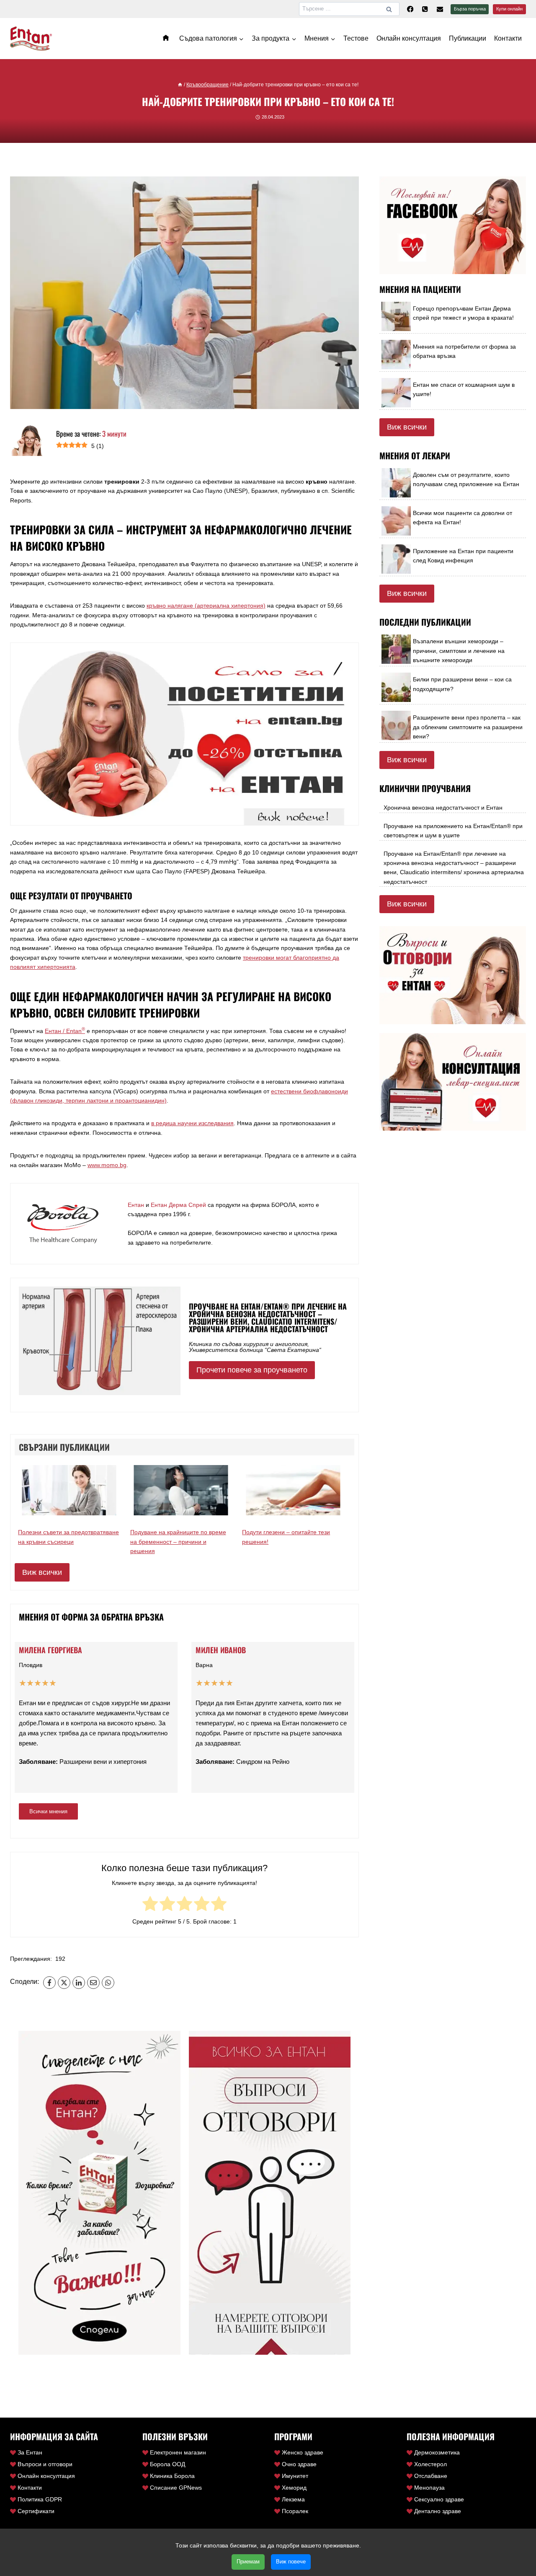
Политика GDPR (40, 2499)
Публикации (468, 38)
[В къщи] (180, 85)
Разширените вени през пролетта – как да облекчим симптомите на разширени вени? (468, 727)
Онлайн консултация (409, 38)
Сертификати (36, 2511)
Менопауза (429, 2488)
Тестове (356, 38)
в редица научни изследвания (192, 1123)
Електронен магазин (178, 2452)
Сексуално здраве (439, 2499)
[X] (64, 1983)
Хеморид (294, 2488)
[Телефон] (425, 9)
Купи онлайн (509, 9)
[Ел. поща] (440, 9)
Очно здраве (299, 2464)
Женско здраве (303, 2452)
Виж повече (291, 2562)
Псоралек (295, 2511)
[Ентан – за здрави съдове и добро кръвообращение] (167, 38)
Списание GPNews (176, 2488)
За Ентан (30, 2452)
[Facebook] (410, 9)
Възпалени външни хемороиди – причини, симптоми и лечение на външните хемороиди (459, 651)
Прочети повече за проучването (252, 1370)
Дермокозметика (437, 2452)
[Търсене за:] (349, 8)
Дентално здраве (438, 2511)
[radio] (150, 1905)
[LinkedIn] (79, 1983)
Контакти (508, 38)
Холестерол (430, 2464)
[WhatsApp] (108, 1983)
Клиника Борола (172, 2476)
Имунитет (295, 2476)
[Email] (93, 1983)
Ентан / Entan (65, 1031)
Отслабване (431, 2476)
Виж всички (42, 1572)
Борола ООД (167, 2464)
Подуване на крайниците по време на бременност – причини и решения (178, 1542)
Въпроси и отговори (45, 2464)
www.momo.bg (107, 1165)
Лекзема (293, 2499)
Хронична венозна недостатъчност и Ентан (443, 808)
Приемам (248, 2562)
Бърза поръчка (470, 9)
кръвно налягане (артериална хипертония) (206, 606)
